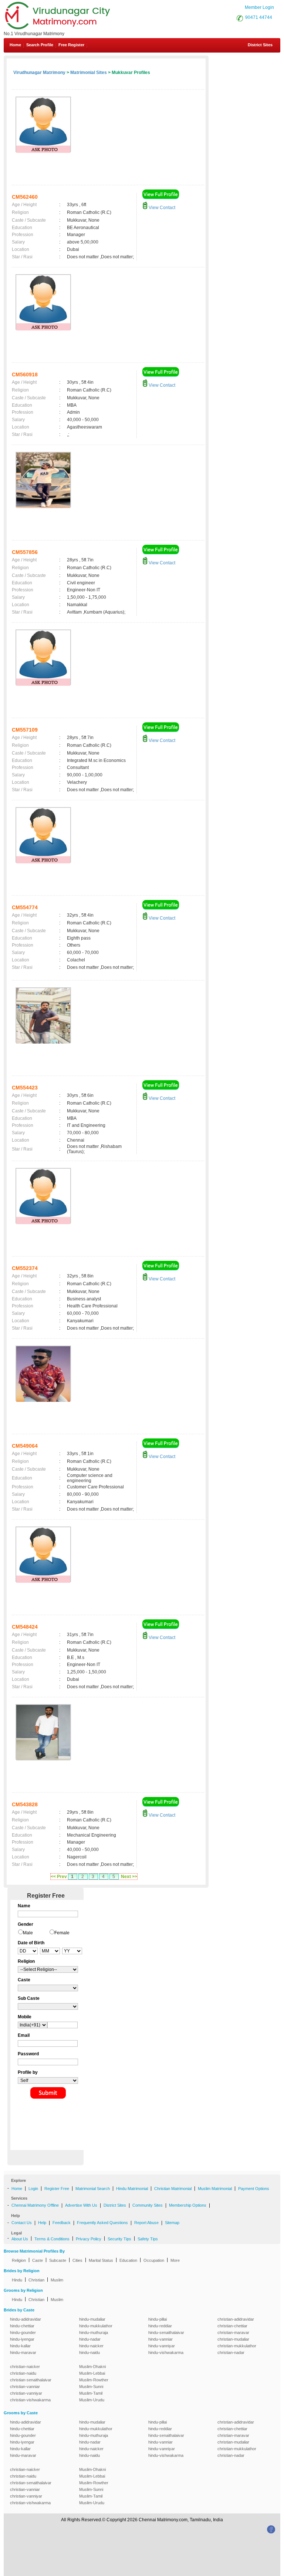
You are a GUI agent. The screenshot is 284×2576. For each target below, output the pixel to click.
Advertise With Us (81, 2205)
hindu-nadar (90, 2339)
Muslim (57, 2280)
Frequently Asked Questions (102, 2223)
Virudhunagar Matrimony (39, 73)
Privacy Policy (89, 2239)
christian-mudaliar (233, 2339)
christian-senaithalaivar (31, 2380)
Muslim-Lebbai (92, 2373)
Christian (36, 2280)
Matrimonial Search (93, 2189)
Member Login (259, 7)
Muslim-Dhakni (92, 2367)
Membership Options (188, 2205)
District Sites (260, 45)
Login (33, 2189)
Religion (19, 2260)
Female (62, 1933)
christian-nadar (231, 2352)
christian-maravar (233, 2332)
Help (42, 2223)
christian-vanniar (25, 2387)
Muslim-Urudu (92, 2400)
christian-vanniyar (26, 2393)
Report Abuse (146, 2223)
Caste (38, 2260)
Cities (77, 2260)
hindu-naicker (91, 2346)
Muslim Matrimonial (215, 2189)
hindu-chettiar (22, 2326)
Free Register (71, 45)
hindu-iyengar (22, 2339)
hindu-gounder (23, 2332)
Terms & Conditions (52, 2239)
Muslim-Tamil (91, 2393)
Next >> (129, 1877)
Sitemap (172, 2223)
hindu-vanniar (160, 2339)
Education (128, 2260)
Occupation (154, 2260)
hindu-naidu (89, 2352)
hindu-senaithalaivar (166, 2332)
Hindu (17, 2280)
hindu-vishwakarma (166, 2352)
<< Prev (59, 1877)
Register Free (57, 2189)
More (175, 2260)
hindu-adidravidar (26, 2319)
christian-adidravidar (236, 2319)
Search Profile (40, 45)
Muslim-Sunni (91, 2387)
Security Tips (119, 2239)
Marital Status (101, 2260)
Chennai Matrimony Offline (35, 2205)
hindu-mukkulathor (96, 2326)
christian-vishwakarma (30, 2400)
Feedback (62, 2223)
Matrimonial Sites (89, 73)
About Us (20, 2239)
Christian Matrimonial (173, 2189)
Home (15, 45)
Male (28, 1933)
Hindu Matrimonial (132, 2189)
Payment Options (254, 2189)
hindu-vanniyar (162, 2346)
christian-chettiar (232, 2326)
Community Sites (148, 2205)
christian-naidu (23, 2373)
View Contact (161, 208)
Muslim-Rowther (94, 2380)
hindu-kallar (20, 2346)
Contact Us (22, 2223)
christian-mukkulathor (237, 2346)
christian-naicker (25, 2367)
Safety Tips (148, 2239)
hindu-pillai (158, 2319)
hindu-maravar (23, 2352)
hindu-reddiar (160, 2326)
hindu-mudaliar (92, 2319)
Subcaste (58, 2260)
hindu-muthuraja (94, 2332)
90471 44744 (259, 17)
